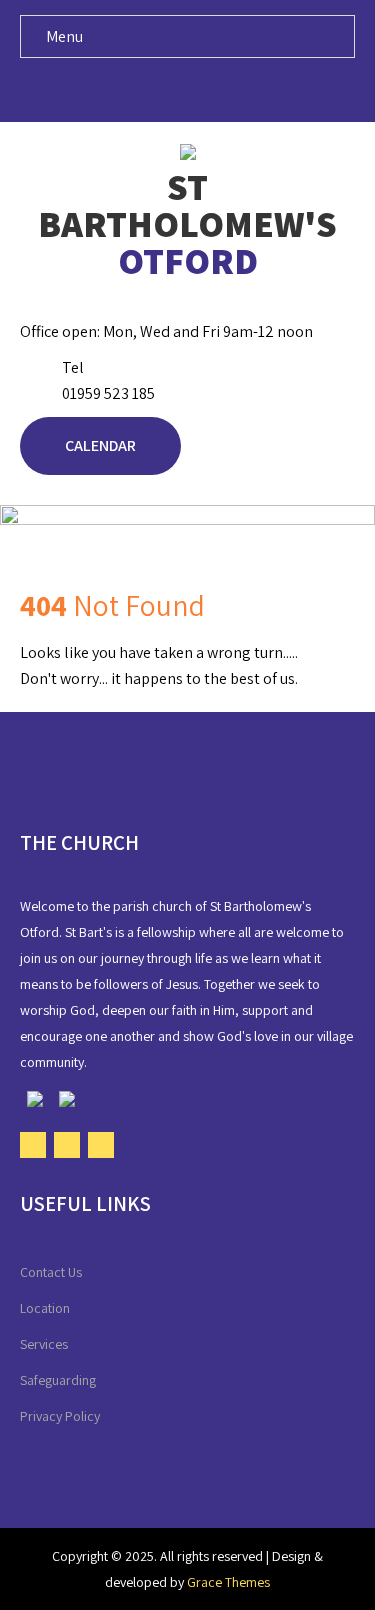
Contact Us (51, 1272)
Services (44, 1344)
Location (45, 1308)
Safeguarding (58, 1380)
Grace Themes (228, 1582)
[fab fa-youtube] (187, 89)
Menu (64, 36)
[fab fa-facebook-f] (149, 89)
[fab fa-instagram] (225, 89)
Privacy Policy (60, 1416)
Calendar (100, 445)
